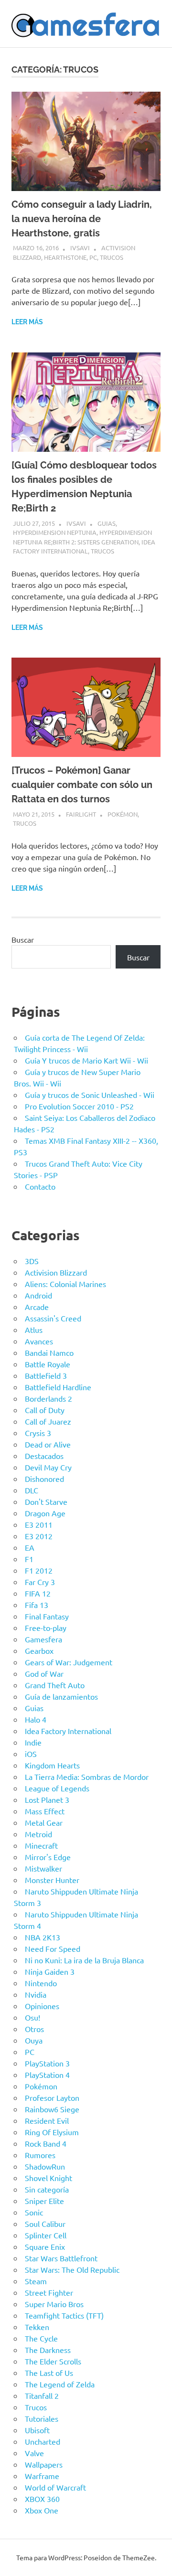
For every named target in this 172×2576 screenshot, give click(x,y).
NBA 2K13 (43, 1937)
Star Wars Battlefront (61, 2258)
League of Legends (57, 1788)
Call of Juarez (48, 1421)
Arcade (37, 1307)
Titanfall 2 (42, 2395)
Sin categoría (47, 2189)
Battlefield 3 (46, 1375)
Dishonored (44, 1479)
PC (93, 257)
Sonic (34, 2212)
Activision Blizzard (56, 1272)
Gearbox (39, 1650)
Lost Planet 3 (47, 1799)
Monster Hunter (52, 1880)
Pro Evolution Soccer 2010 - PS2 (79, 1106)
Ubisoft (37, 2430)
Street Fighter (49, 2292)
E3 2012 (39, 1536)
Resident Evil (47, 2120)
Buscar (23, 939)
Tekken (37, 2327)
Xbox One (42, 2510)
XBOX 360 (42, 2499)
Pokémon (123, 814)
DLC (32, 1490)
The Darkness (48, 2350)
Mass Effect (45, 1811)
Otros (34, 2029)
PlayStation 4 (47, 2075)
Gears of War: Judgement (69, 1662)
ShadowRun (45, 2166)
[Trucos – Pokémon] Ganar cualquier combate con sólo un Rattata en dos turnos (82, 785)
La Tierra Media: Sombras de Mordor (87, 1777)
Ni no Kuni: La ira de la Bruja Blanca (84, 1960)
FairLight (81, 814)
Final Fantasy (47, 1616)
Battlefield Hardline (58, 1387)
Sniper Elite (44, 2201)
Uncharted (43, 2441)
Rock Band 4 (46, 2143)
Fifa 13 (37, 1605)
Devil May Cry (48, 1467)
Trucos (112, 257)
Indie (33, 1742)
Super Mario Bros (54, 2304)
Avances (39, 1341)
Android (38, 1295)
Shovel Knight (48, 2178)
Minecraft (41, 1845)
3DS (32, 1261)
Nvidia (36, 1994)
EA (30, 1547)
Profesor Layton (52, 2097)
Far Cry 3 (40, 1582)
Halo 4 (36, 1719)
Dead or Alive (48, 1444)
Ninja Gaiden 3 (50, 1971)
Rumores (40, 2155)
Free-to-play (46, 1628)
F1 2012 (39, 1570)
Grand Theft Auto (55, 1685)
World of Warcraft (55, 2487)
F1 (29, 1559)
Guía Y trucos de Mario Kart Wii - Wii (86, 1060)
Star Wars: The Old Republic (72, 2269)
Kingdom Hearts (52, 1765)
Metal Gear (44, 1822)
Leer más (27, 322)
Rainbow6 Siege (52, 2109)
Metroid (38, 1834)
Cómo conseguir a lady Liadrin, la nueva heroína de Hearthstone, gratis (82, 219)
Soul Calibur (45, 2224)
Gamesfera (43, 1639)
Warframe (42, 2476)
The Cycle (41, 2338)
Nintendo (41, 1983)
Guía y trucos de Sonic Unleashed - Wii (90, 1095)
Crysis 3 (38, 1433)
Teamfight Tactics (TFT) (64, 2315)
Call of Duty (45, 1410)
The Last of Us (49, 2373)
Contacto (40, 1186)
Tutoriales (42, 2418)
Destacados (44, 1456)
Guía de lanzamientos (61, 1696)
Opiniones (42, 2006)
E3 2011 (39, 1524)
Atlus (34, 1330)
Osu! (32, 2017)
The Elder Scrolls (53, 2361)
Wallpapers (44, 2464)
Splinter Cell (46, 2235)
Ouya (34, 2040)
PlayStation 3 (47, 2063)
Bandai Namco (49, 1352)
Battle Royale (48, 1364)
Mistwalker (43, 1868)
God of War (44, 1673)
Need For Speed (53, 1948)
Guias (107, 523)
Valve (34, 2453)
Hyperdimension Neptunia (55, 532)
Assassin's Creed (53, 1318)
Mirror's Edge (48, 1857)
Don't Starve (46, 1501)
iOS (31, 1754)
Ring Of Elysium (52, 2132)
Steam (36, 2281)
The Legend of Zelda (60, 2384)
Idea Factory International (68, 1731)
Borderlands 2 (48, 1398)
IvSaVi (80, 248)
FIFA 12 (38, 1593)
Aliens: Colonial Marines (65, 1284)
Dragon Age (45, 1513)
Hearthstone (65, 257)
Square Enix (45, 2246)
